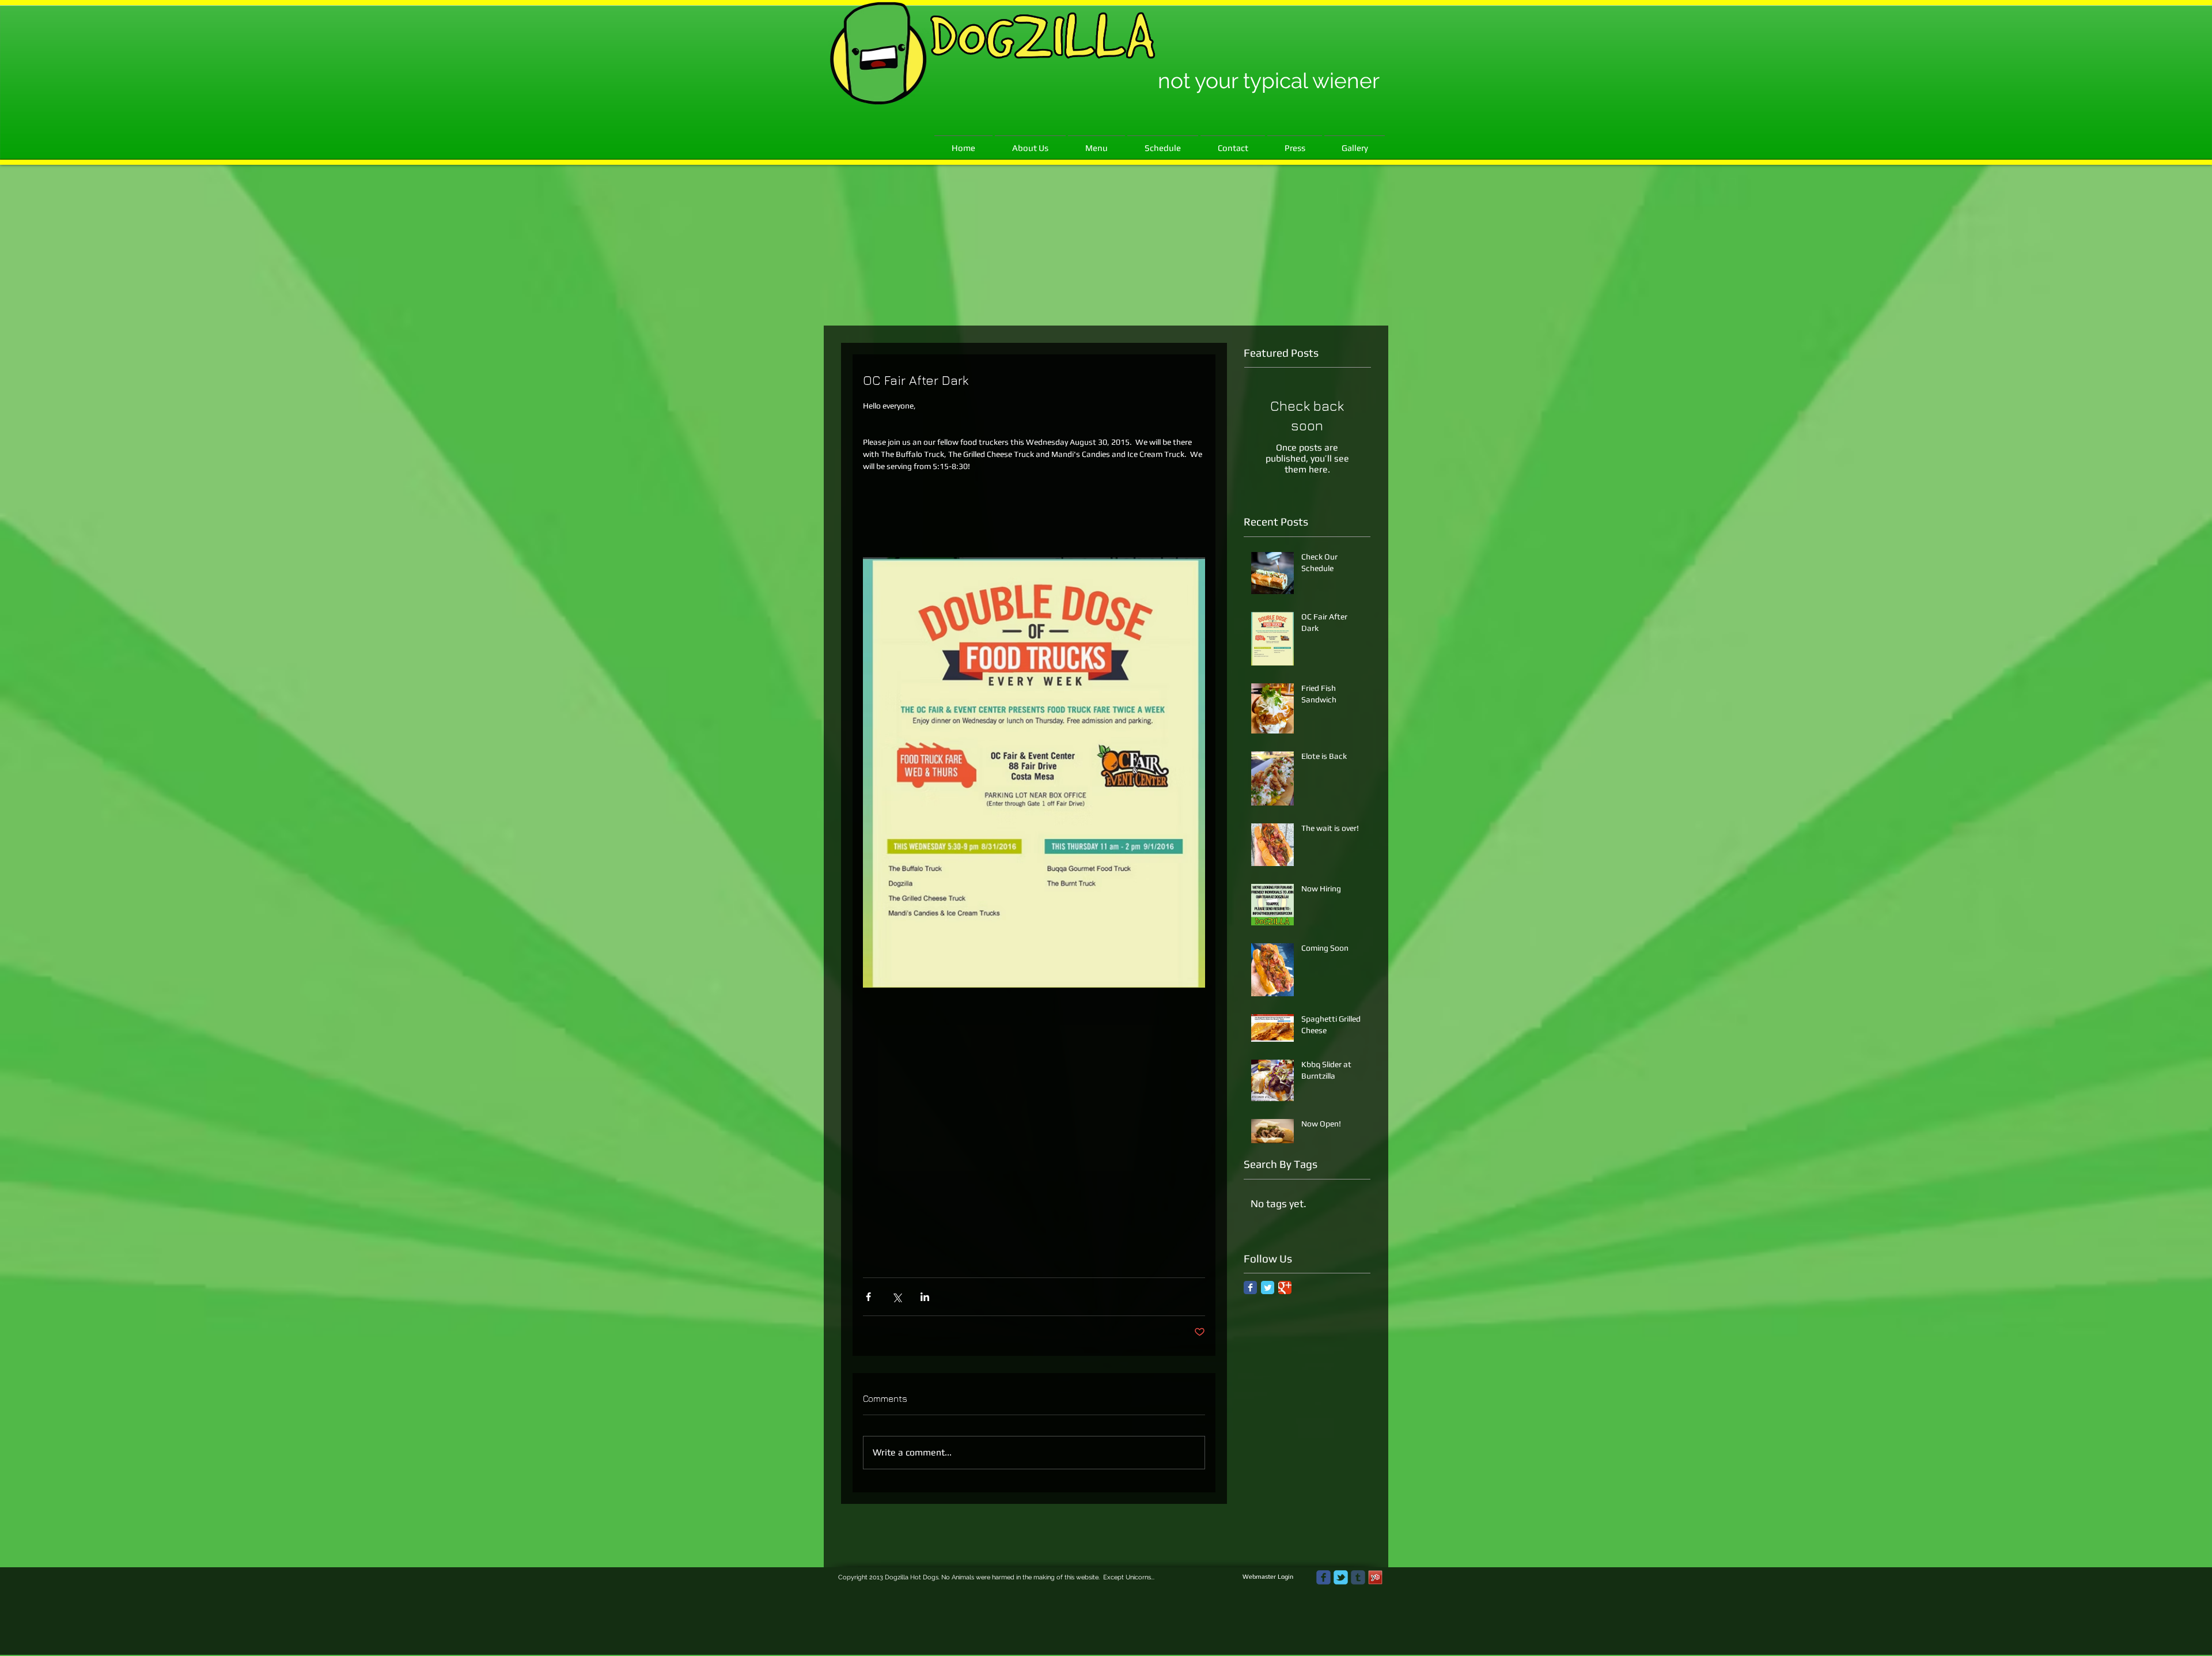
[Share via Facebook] (868, 1297)
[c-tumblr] (1358, 1577)
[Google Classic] (1285, 1288)
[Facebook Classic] (1250, 1288)
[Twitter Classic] (1268, 1288)
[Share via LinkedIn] (925, 1297)
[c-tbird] (1341, 1577)
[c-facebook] (1323, 1577)
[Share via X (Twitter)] (897, 1297)
